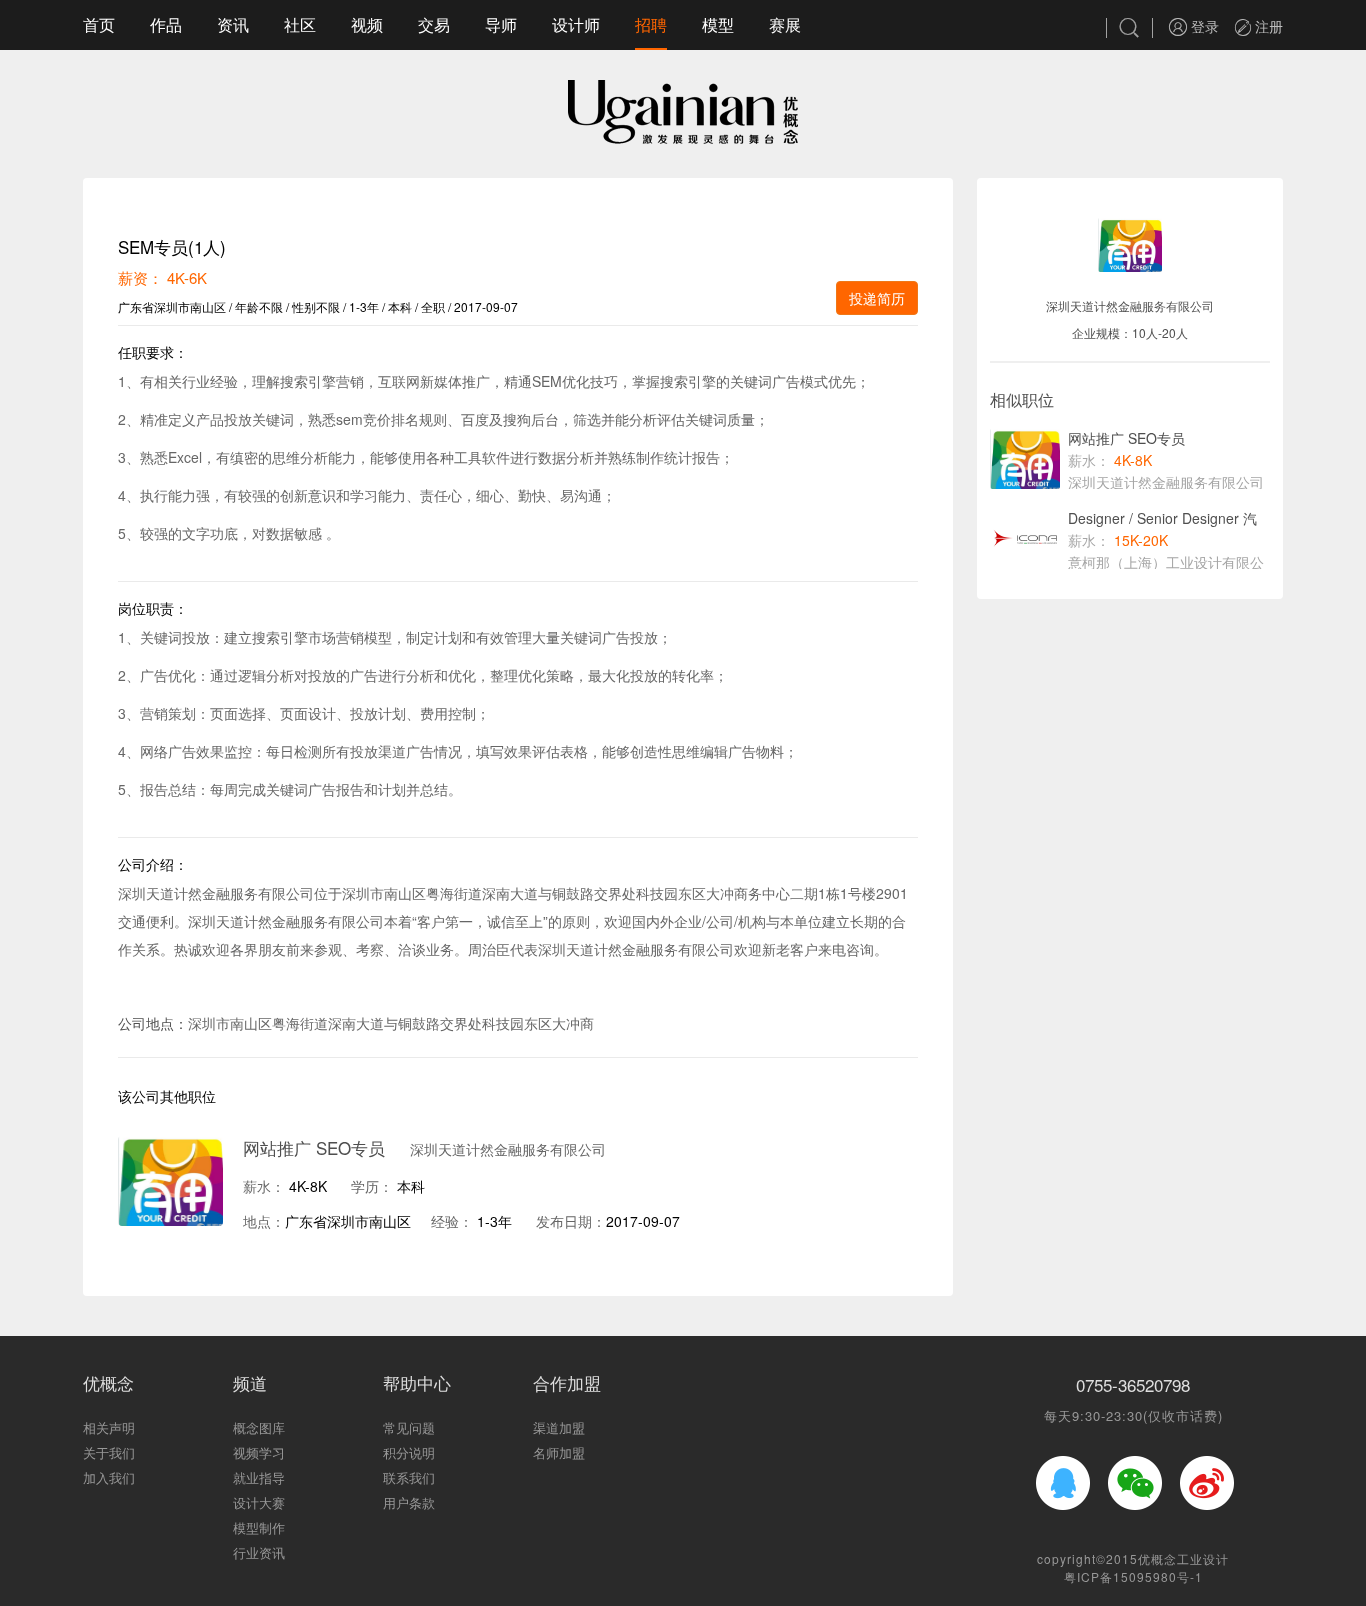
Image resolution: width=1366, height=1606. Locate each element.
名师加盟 (559, 1452)
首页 (99, 24)
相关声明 (109, 1427)
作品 (166, 24)
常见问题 (409, 1427)
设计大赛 (259, 1502)
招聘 (651, 24)
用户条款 (409, 1502)
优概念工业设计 (1183, 1558)
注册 (1267, 26)
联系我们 (409, 1477)
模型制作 (259, 1527)
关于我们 (109, 1452)
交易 (434, 24)
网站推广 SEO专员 (314, 1147)
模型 (718, 24)
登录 (1203, 26)
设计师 (576, 24)
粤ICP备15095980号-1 (1133, 1576)
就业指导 (259, 1477)
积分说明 (409, 1452)
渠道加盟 (559, 1427)
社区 (300, 24)
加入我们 (109, 1477)
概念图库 (259, 1427)
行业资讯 (259, 1552)
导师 (501, 24)
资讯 (233, 24)
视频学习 (259, 1452)
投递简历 (877, 298)
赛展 (785, 24)
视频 (367, 24)
